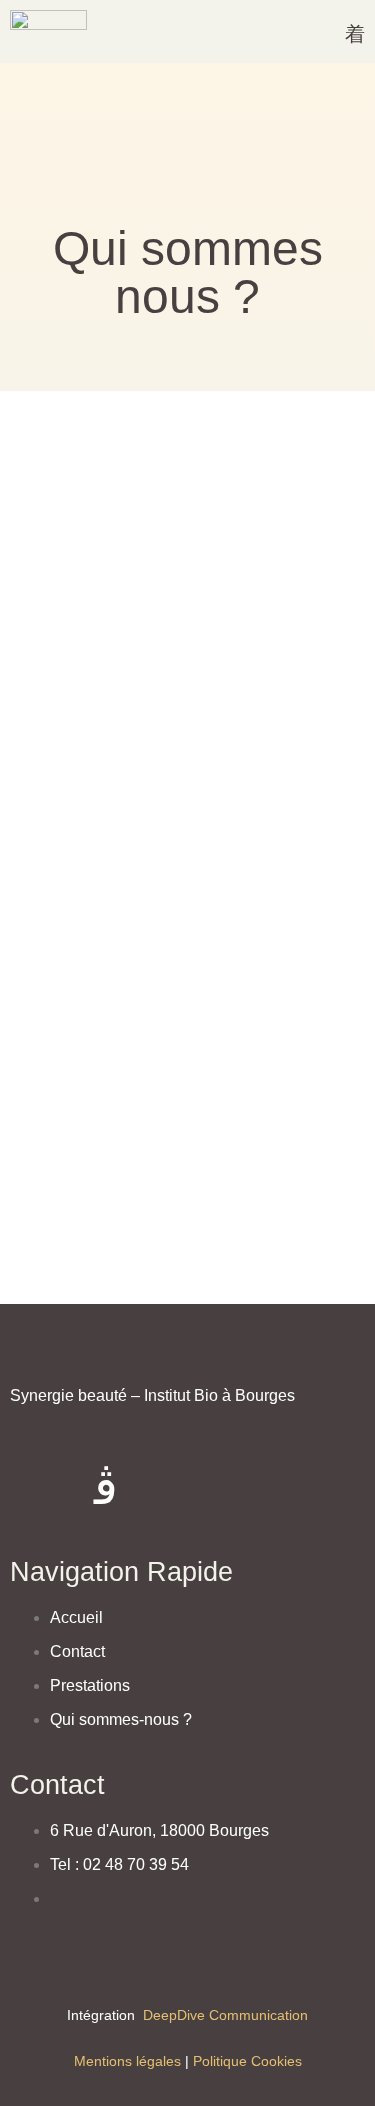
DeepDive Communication (223, 2015)
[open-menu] (355, 36)
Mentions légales (127, 2061)
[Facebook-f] (35, 1487)
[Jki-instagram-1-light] (106, 1487)
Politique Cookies (247, 2061)
